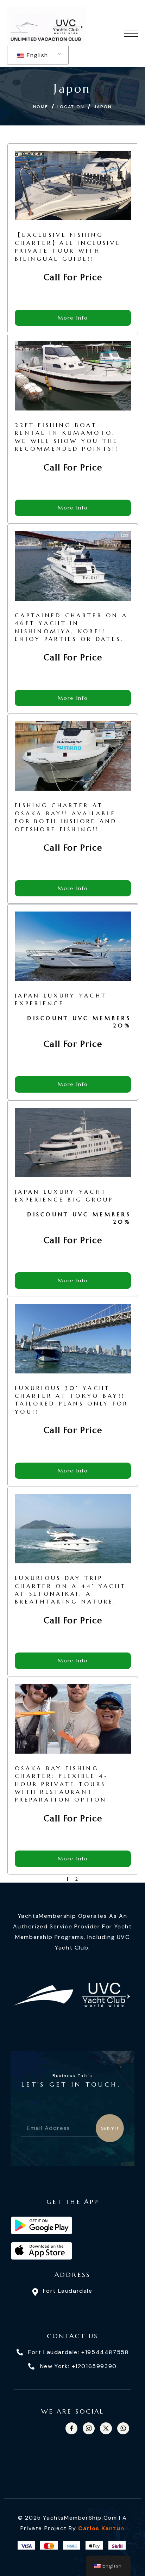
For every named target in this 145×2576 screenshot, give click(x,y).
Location (71, 107)
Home (41, 107)
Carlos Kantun (101, 2528)
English (36, 55)
